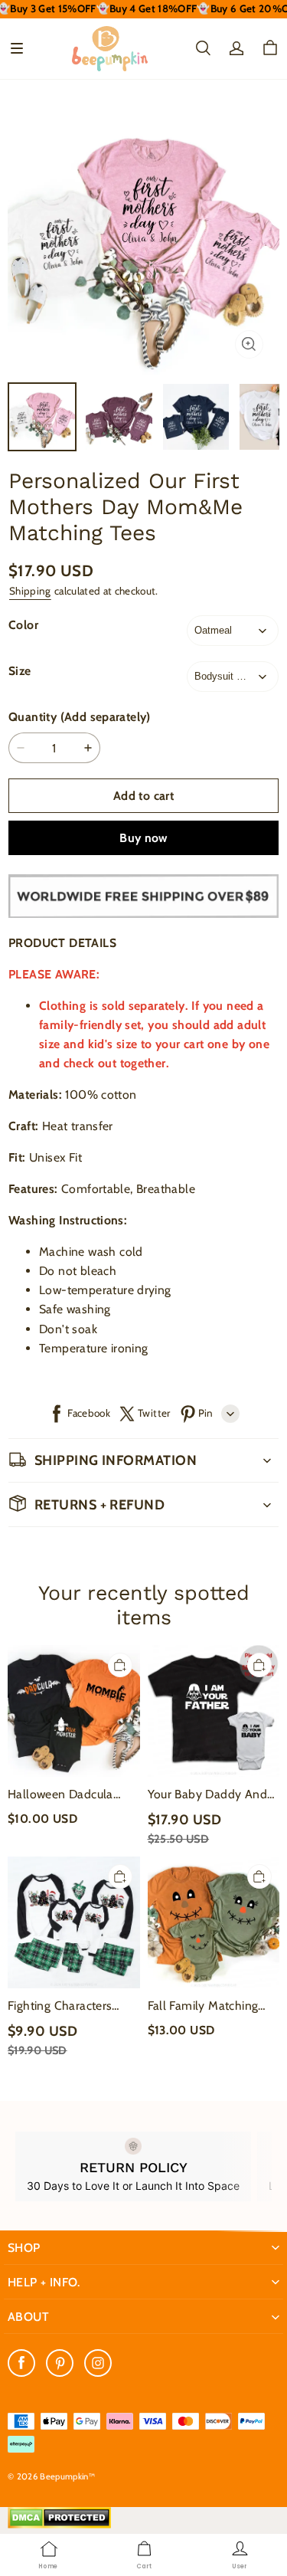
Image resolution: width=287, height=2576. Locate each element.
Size (20, 671)
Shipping (30, 591)
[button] (17, 48)
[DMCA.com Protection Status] (59, 2525)
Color (23, 625)
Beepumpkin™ (67, 2476)
